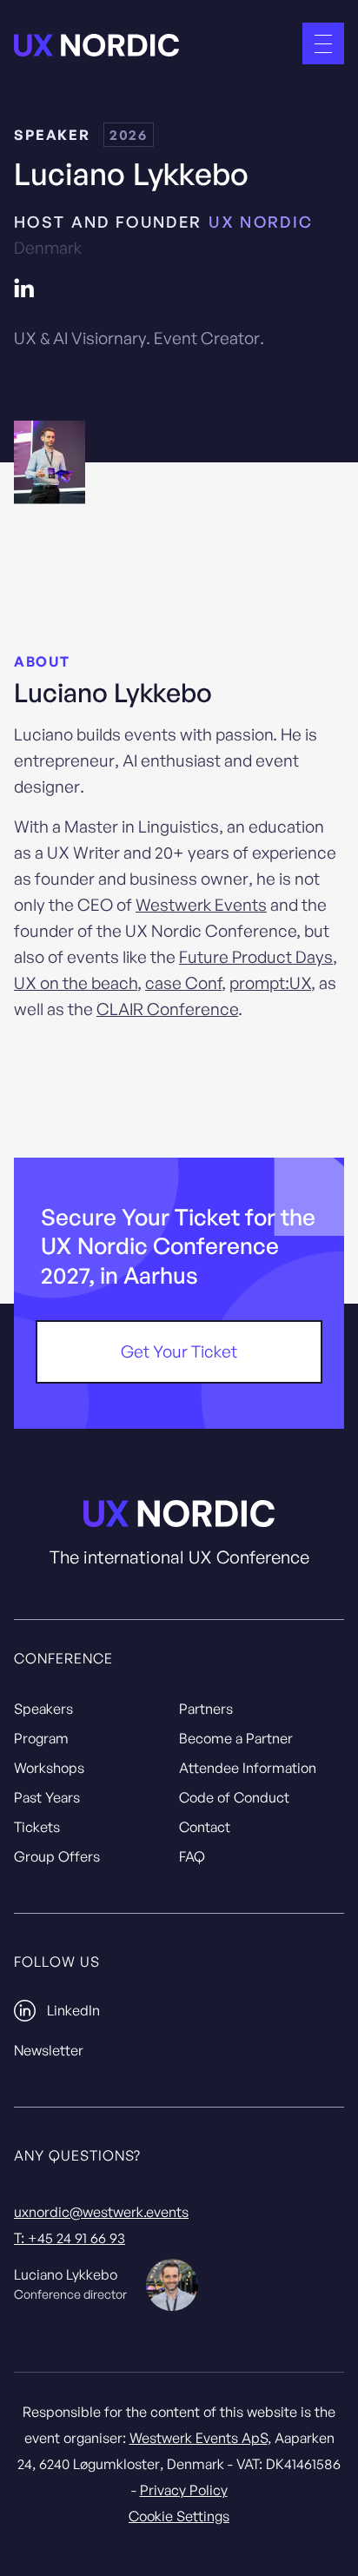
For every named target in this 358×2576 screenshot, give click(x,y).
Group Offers (57, 1856)
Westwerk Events (201, 905)
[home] (96, 44)
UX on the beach (76, 983)
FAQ (192, 1856)
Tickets (37, 1827)
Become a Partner (236, 1738)
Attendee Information (248, 1768)
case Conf (183, 983)
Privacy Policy (184, 2490)
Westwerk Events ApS (199, 2438)
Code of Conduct (234, 1797)
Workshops (49, 1768)
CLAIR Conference (167, 1009)
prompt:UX (270, 983)
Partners (206, 1709)
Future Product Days (256, 957)
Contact (205, 1827)
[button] (323, 43)
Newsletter (49, 2050)
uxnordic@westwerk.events (101, 2212)
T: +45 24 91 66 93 (70, 2238)
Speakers (43, 1709)
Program (41, 1738)
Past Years (47, 1797)
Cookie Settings (179, 2516)
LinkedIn (73, 2010)
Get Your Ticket (179, 1351)
